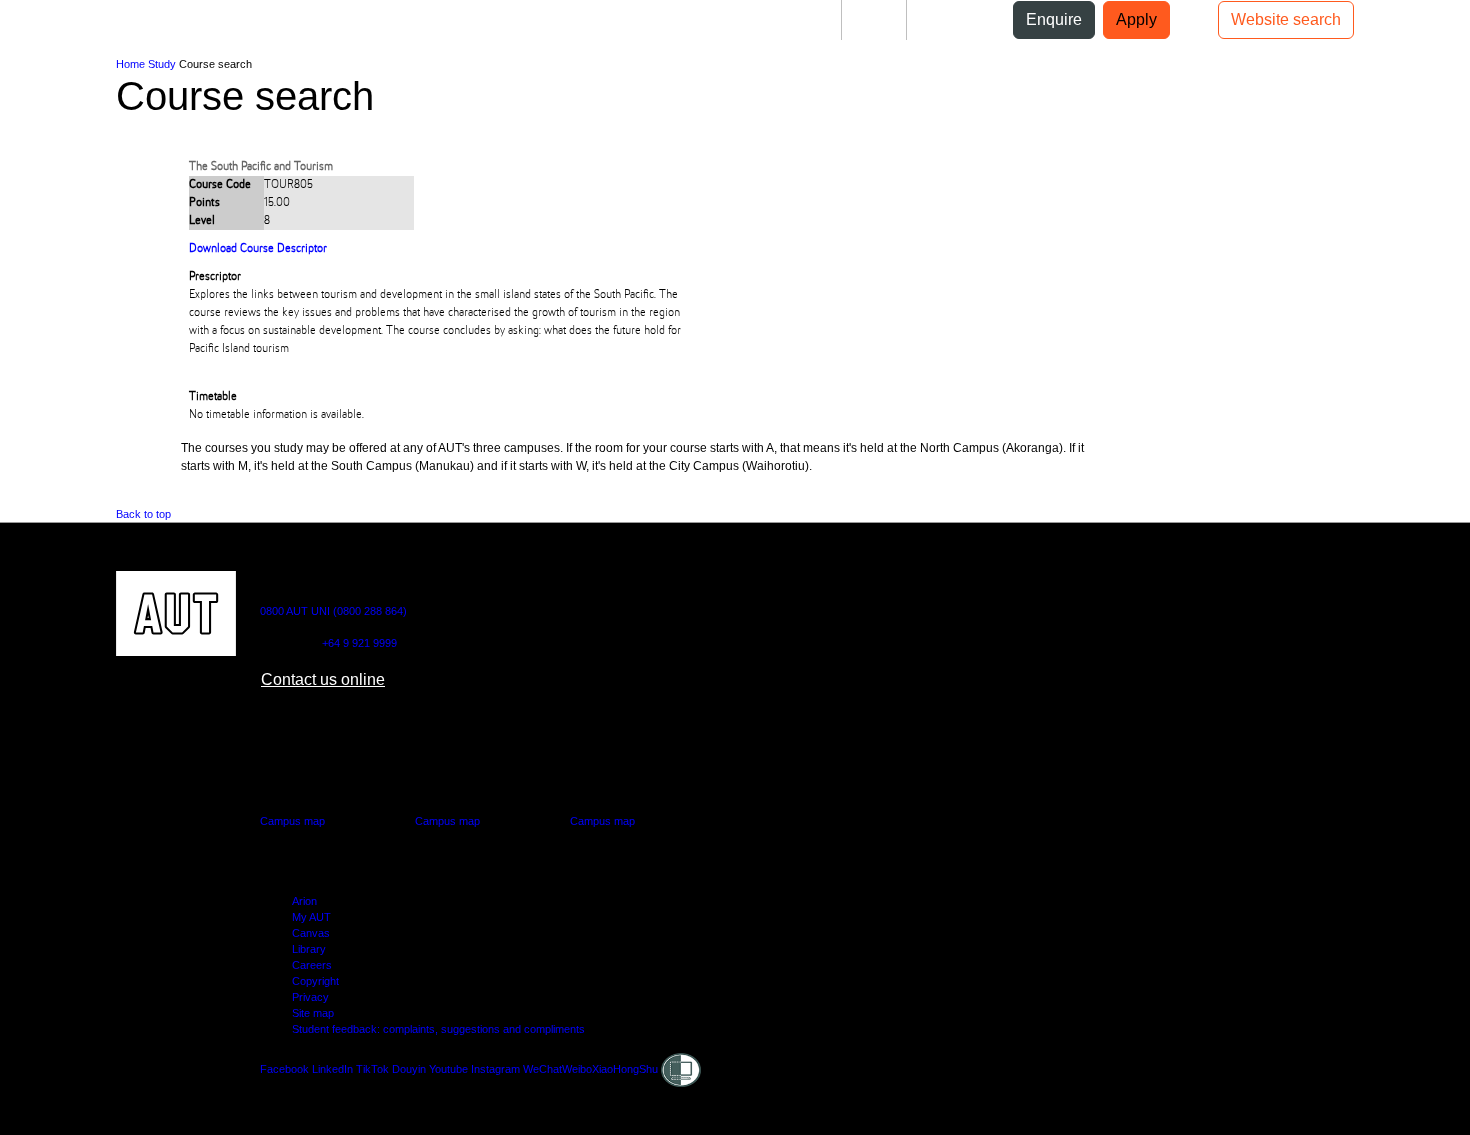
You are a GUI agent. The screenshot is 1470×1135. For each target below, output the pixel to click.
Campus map (292, 821)
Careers (312, 965)
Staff (874, 19)
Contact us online (323, 679)
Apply (1136, 19)
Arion (304, 901)
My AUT (311, 917)
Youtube (448, 1069)
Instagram (495, 1069)
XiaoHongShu (625, 1069)
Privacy (310, 997)
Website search (1286, 19)
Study (162, 64)
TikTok (372, 1069)
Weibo (577, 1069)
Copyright (315, 981)
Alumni (948, 19)
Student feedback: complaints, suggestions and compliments (438, 1029)
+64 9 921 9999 (359, 643)
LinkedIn (332, 1069)
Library (309, 949)
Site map (313, 1013)
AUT (31, 28)
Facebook (284, 1069)
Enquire (1054, 19)
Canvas (311, 933)
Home (130, 64)
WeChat (542, 1069)
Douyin (409, 1069)
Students (793, 19)
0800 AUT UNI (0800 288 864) (333, 611)
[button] (82, 28)
